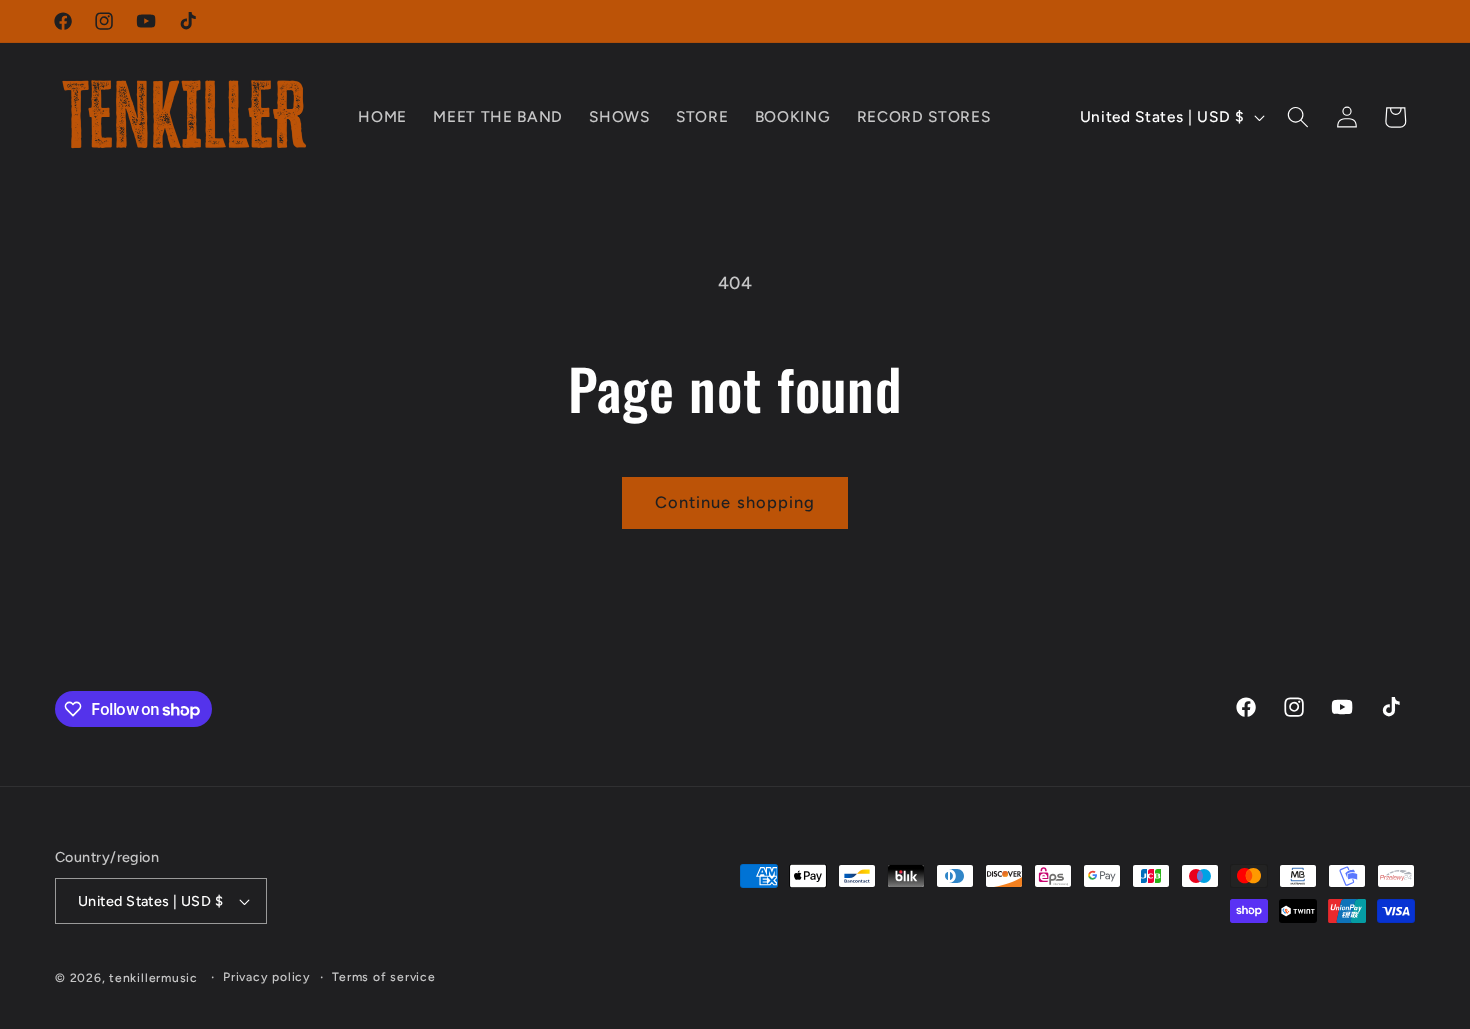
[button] (1298, 117)
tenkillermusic (153, 978)
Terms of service (383, 977)
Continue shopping (735, 502)
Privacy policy (267, 977)
